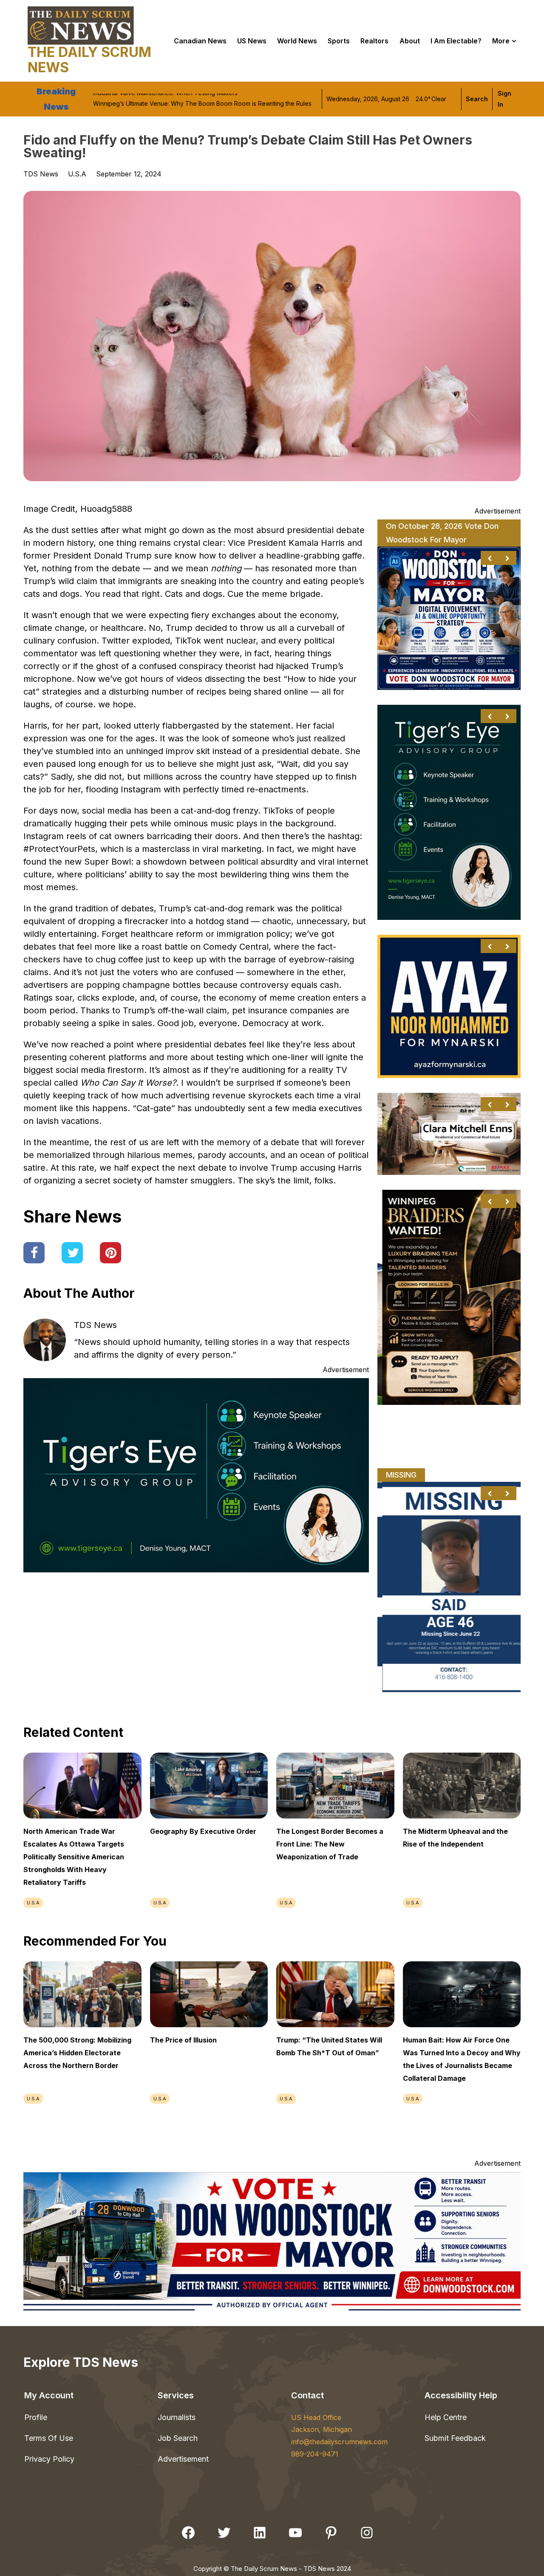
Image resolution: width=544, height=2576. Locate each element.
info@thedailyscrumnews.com (339, 2442)
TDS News (95, 1325)
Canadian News (200, 41)
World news (297, 41)
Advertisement (183, 2459)
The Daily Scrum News (89, 60)
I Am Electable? (456, 41)
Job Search (178, 2438)
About (410, 41)
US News (252, 41)
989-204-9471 (315, 2454)
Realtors (374, 41)
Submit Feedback (455, 2438)
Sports (339, 41)
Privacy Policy (49, 2459)
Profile (36, 2417)
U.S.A (77, 174)
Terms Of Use (49, 2438)
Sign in (504, 99)
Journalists (177, 2417)
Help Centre (446, 2417)
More (501, 41)
